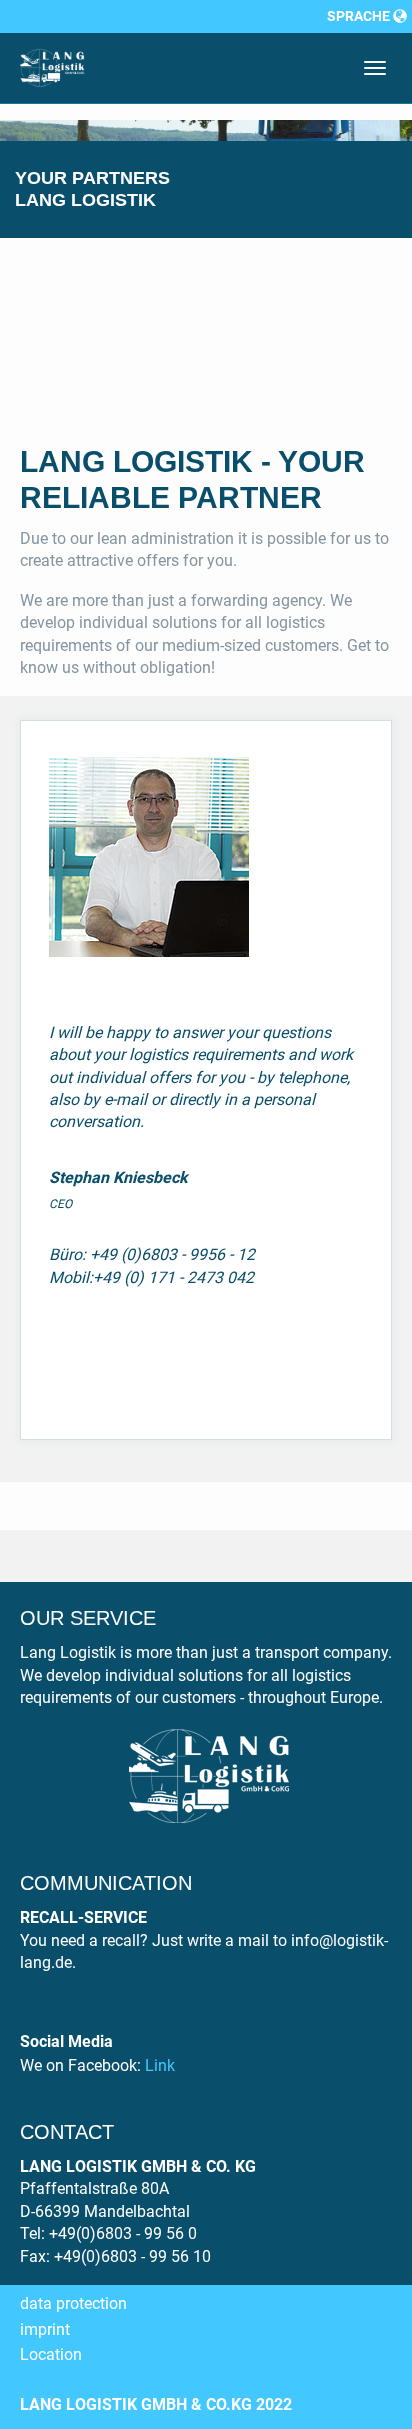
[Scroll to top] (348, 2365)
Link (160, 2065)
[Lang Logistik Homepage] (52, 68)
